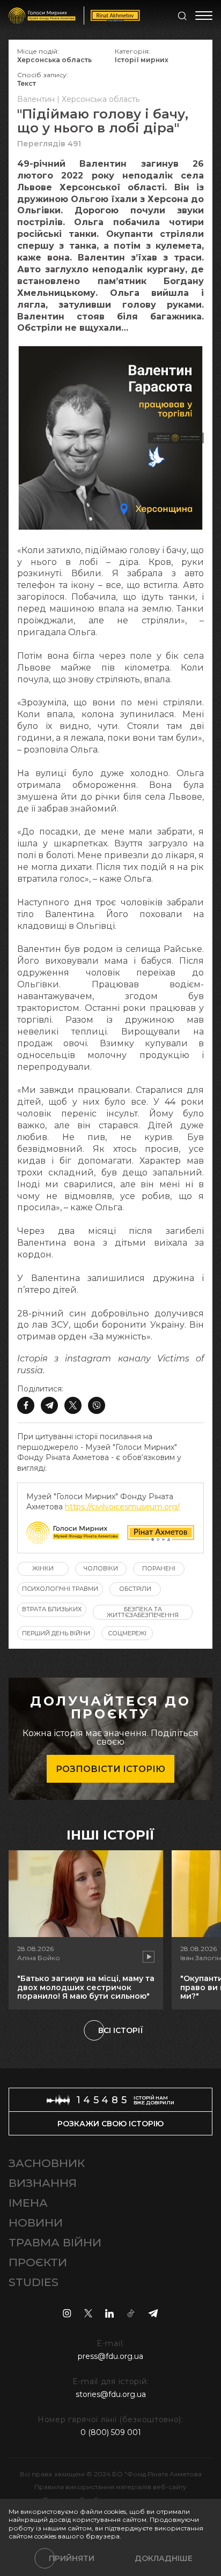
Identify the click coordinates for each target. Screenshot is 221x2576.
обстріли (135, 1589)
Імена (28, 2203)
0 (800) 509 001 (111, 2432)
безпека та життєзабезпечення (143, 1612)
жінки (43, 1568)
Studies (34, 2282)
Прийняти (72, 2558)
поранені (159, 1568)
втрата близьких (52, 1609)
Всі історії (121, 2030)
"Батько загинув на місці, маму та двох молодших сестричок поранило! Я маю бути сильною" (86, 1987)
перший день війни (56, 1633)
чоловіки (101, 1568)
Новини (36, 2223)
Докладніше (164, 2558)
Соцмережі (127, 1633)
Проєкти (38, 2262)
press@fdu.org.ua (110, 2356)
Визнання (43, 2183)
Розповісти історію (110, 1769)
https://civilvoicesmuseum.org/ (122, 1507)
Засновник (47, 2163)
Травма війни (55, 2242)
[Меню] (204, 16)
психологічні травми (60, 1589)
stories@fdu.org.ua (111, 2394)
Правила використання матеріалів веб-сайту (110, 2487)
